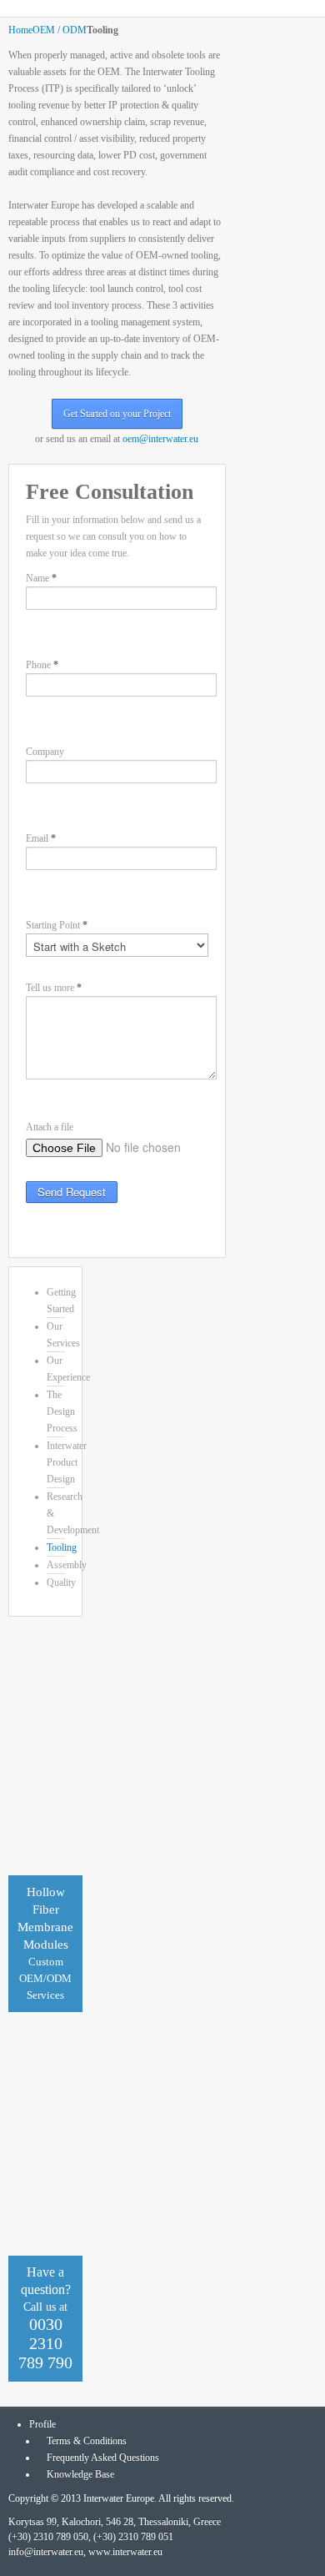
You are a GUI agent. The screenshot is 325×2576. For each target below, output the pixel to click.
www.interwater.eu (125, 2552)
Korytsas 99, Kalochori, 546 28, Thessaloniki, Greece (115, 2522)
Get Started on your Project (117, 414)
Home (20, 30)
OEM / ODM (60, 30)
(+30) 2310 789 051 (133, 2537)
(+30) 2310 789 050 (48, 2537)
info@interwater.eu (46, 2552)
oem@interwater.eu (160, 439)
